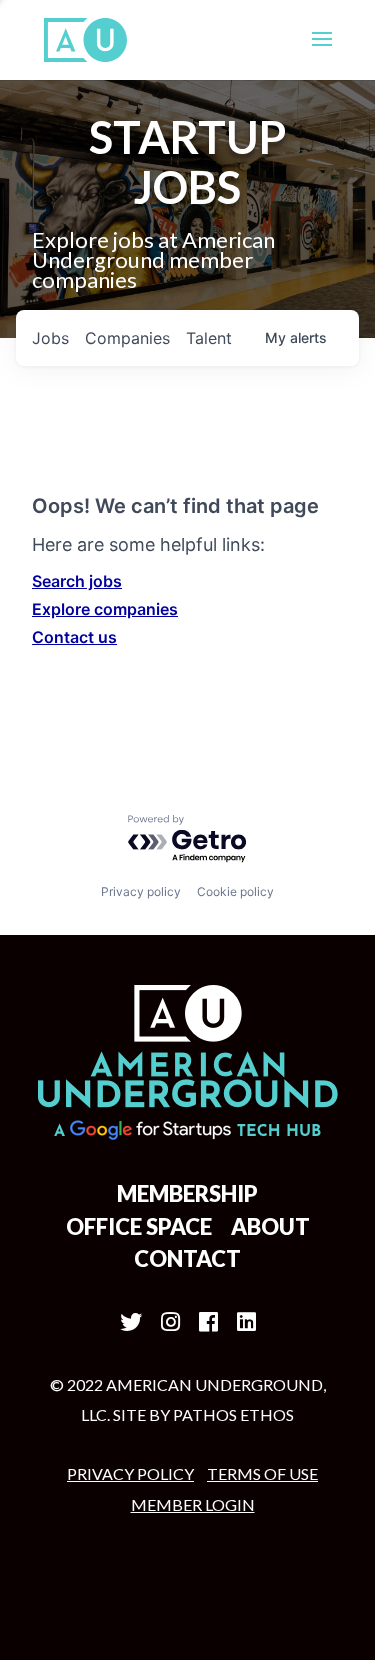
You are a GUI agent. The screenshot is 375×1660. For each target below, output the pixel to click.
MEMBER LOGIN (193, 1504)
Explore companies (105, 609)
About (270, 1226)
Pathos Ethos (233, 1414)
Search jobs (77, 581)
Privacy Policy (130, 1473)
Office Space (139, 1226)
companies (127, 338)
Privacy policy (141, 891)
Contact (187, 1258)
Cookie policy (235, 891)
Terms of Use (262, 1473)
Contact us (74, 637)
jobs (50, 338)
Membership (187, 1193)
